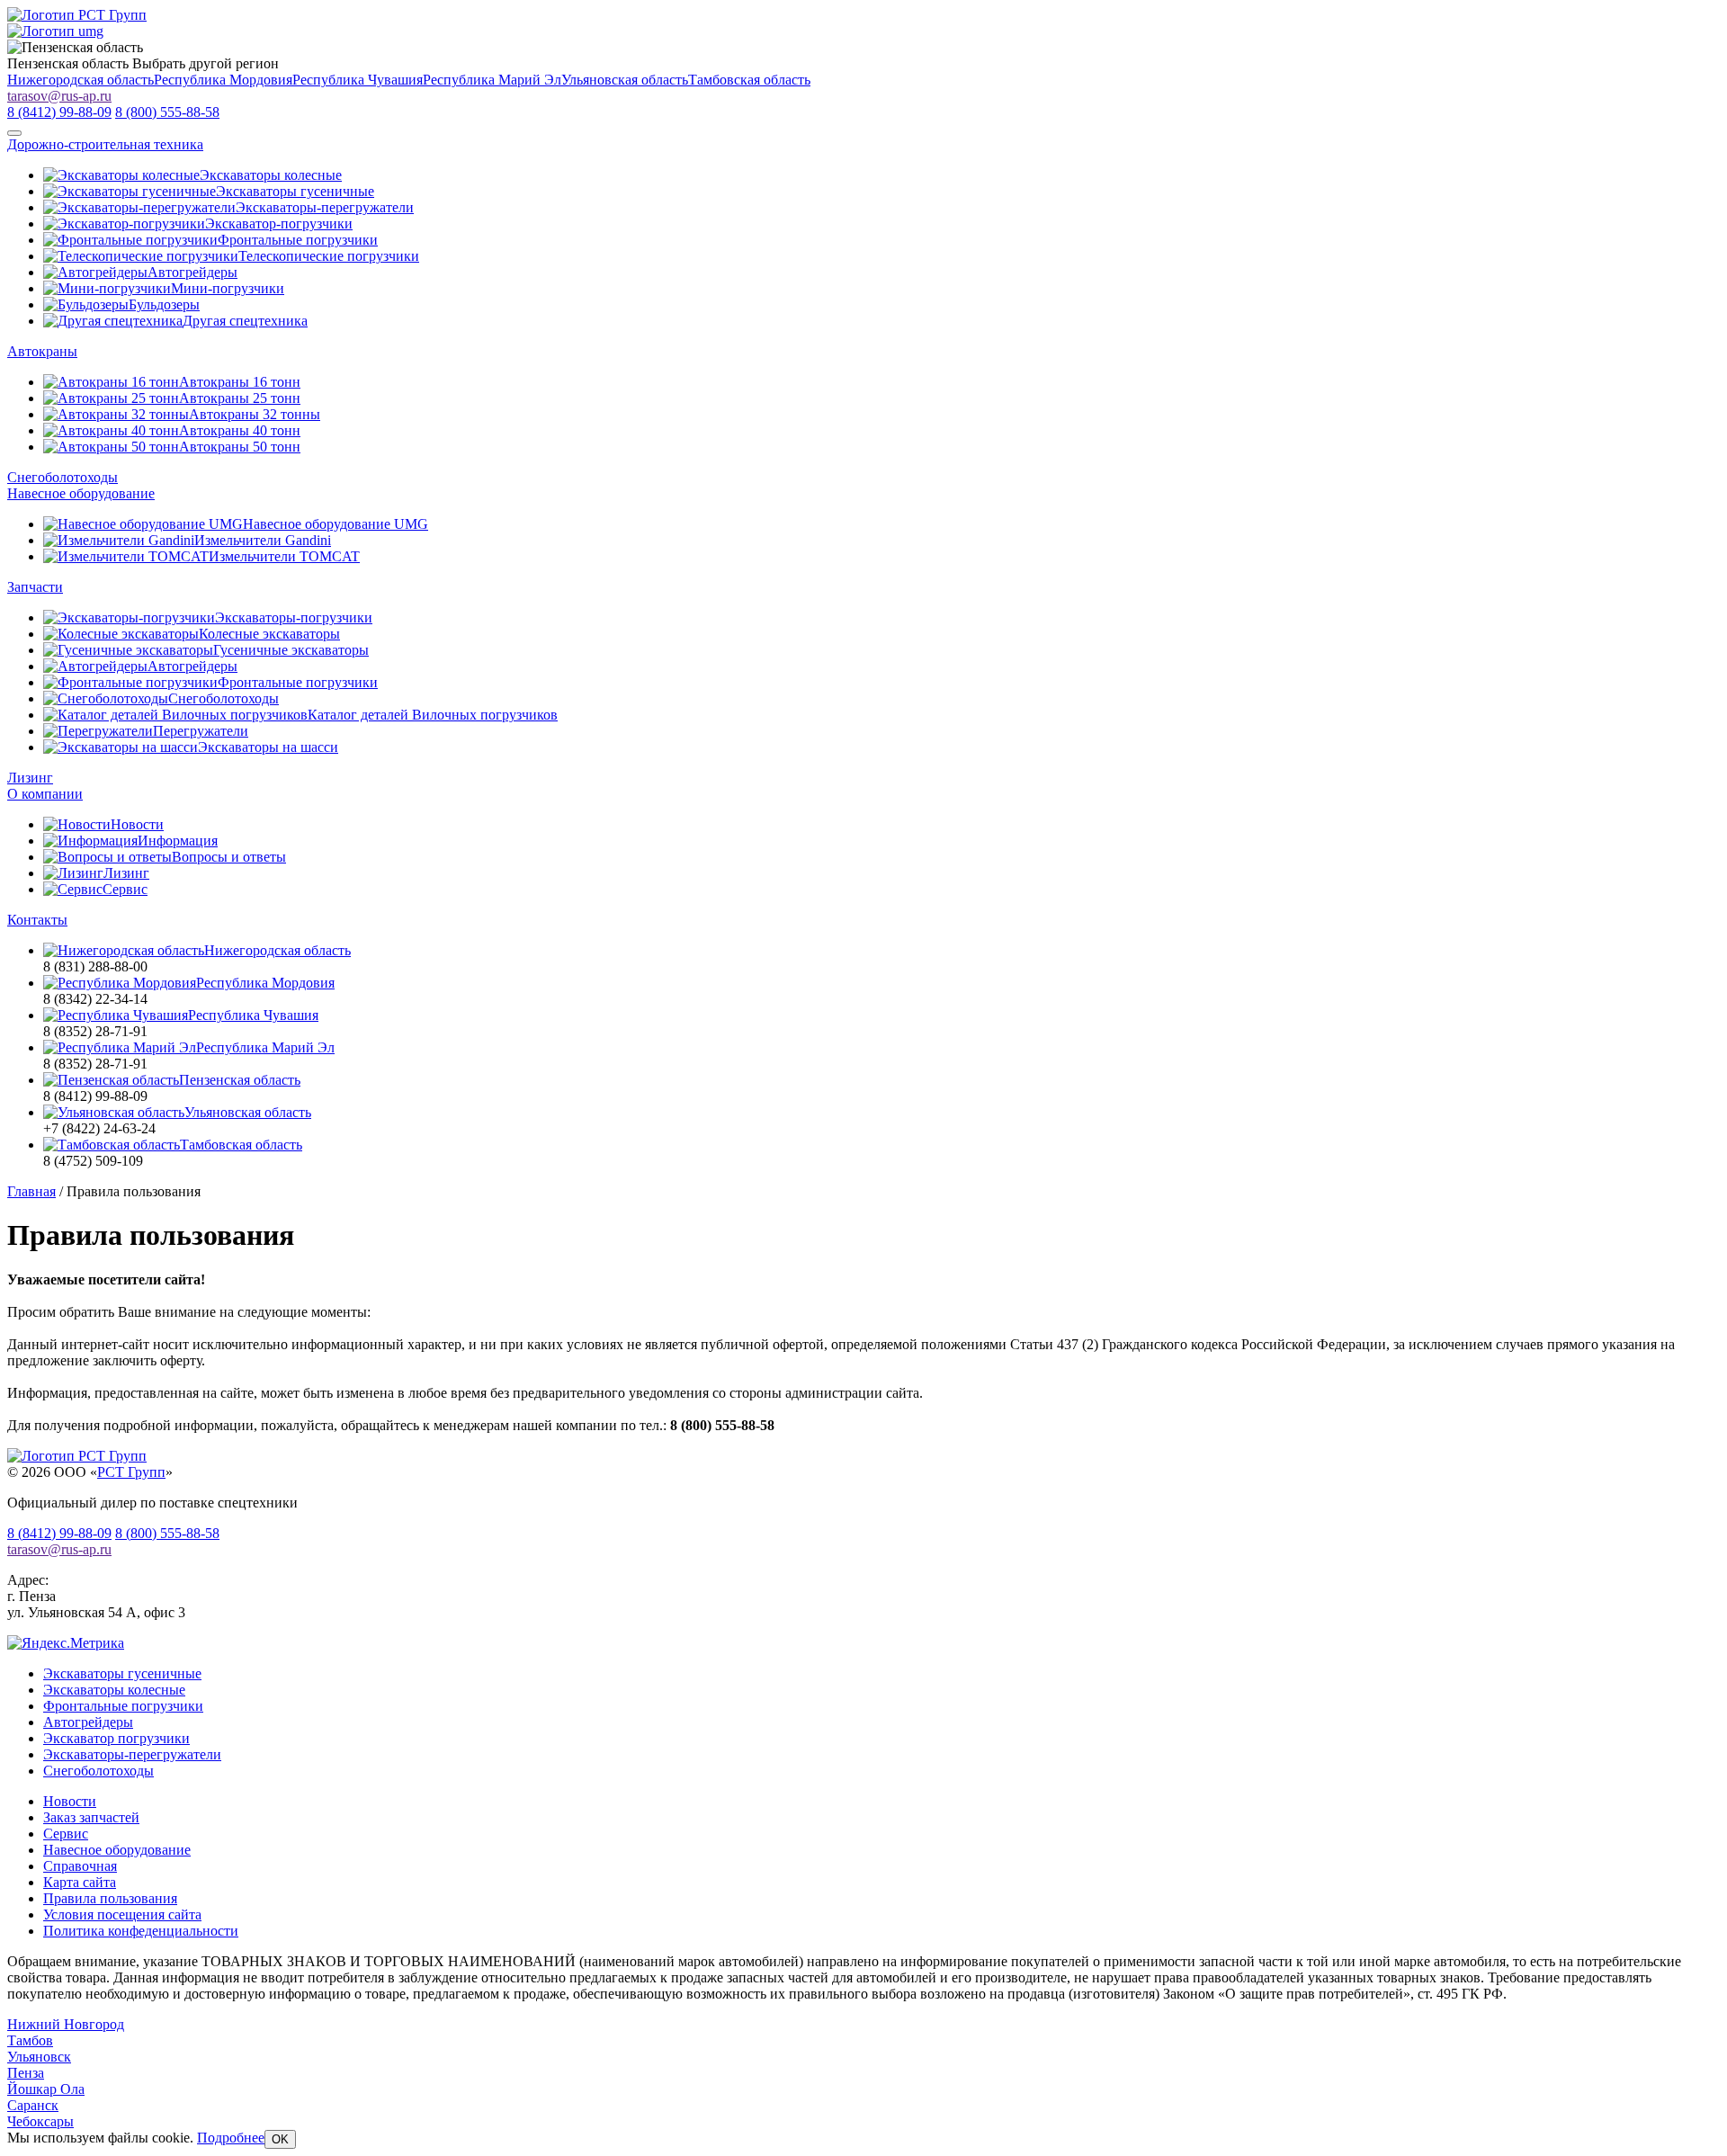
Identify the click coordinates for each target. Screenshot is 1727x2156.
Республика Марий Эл (492, 80)
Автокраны (42, 351)
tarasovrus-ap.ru (59, 96)
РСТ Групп (131, 1472)
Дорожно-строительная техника (105, 144)
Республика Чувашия (358, 80)
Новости (70, 1801)
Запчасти (35, 587)
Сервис (66, 1834)
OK (280, 2139)
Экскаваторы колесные (114, 1690)
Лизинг (30, 778)
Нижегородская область (81, 80)
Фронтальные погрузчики (123, 1706)
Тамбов (30, 2040)
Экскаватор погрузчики (116, 1738)
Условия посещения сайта (122, 1914)
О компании (45, 794)
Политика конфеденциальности (141, 1931)
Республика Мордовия (223, 80)
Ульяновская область (625, 80)
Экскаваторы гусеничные (122, 1673)
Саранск (33, 2105)
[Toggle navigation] (14, 133)
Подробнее (231, 2138)
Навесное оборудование (81, 493)
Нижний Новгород (66, 2024)
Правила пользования (110, 1898)
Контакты (37, 920)
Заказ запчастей (91, 1817)
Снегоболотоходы (63, 477)
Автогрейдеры (88, 1722)
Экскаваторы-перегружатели (132, 1754)
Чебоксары (40, 2121)
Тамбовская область (749, 80)
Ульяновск (39, 2057)
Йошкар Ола (46, 2089)
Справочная (80, 1866)
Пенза (26, 2073)
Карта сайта (80, 1882)
